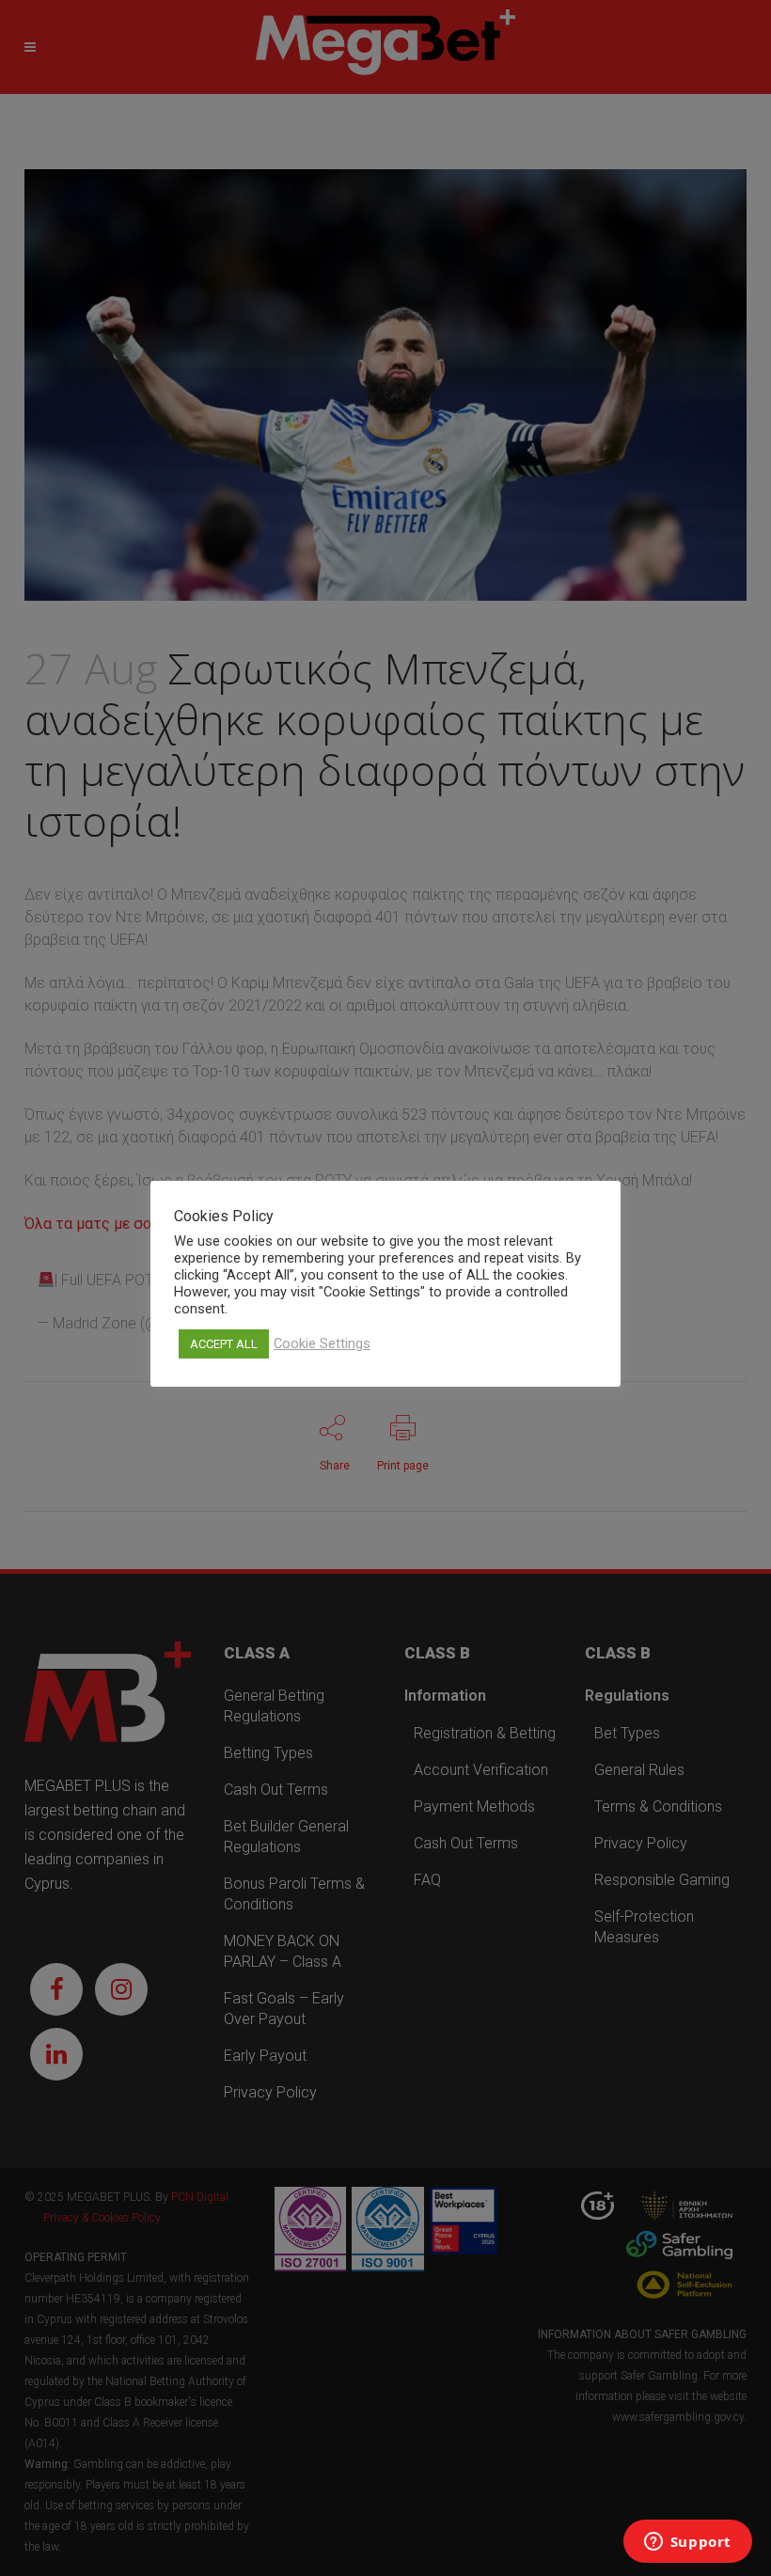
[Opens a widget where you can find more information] (687, 2543)
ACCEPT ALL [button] (224, 1344)
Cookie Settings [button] (322, 1343)
